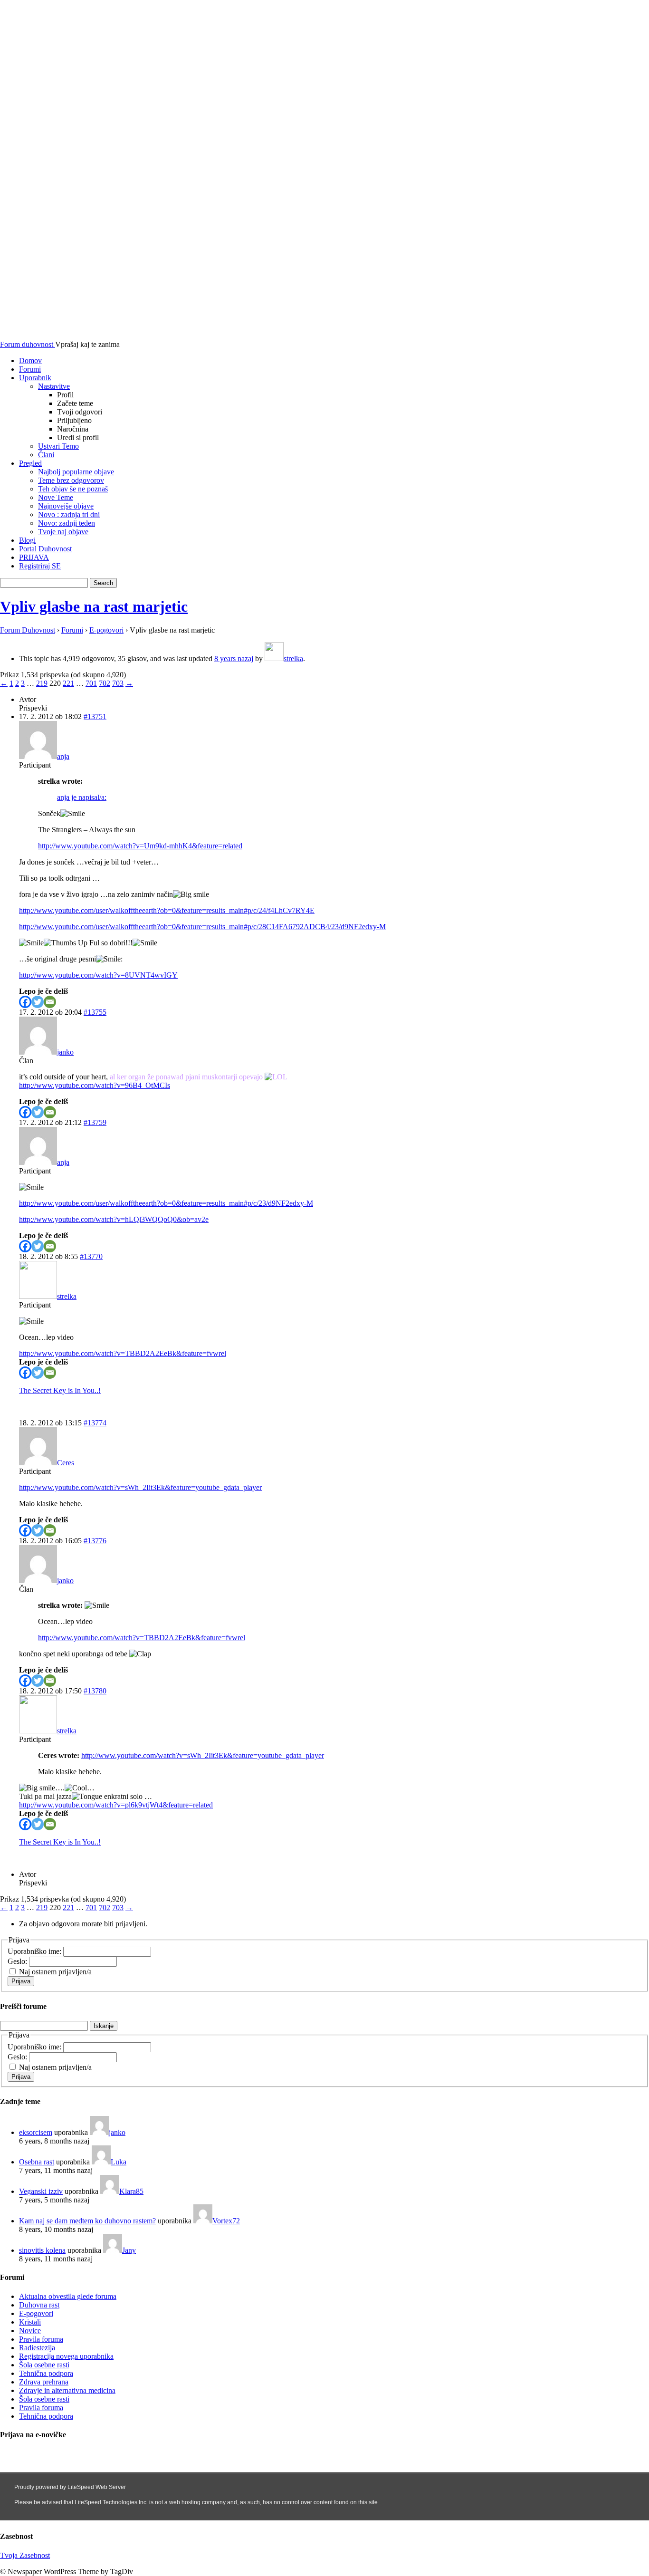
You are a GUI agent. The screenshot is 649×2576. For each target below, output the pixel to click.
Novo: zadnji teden (67, 523)
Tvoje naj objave (63, 532)
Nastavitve (54, 386)
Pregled (30, 463)
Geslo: (18, 1961)
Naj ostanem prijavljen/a (55, 1972)
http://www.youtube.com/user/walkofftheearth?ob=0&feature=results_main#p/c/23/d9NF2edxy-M (166, 1203)
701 (91, 683)
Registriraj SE (40, 566)
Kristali (30, 2322)
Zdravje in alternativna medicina (67, 2390)
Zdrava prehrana (44, 2382)
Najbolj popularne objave (76, 472)
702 (105, 683)
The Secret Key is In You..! (60, 1390)
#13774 (95, 1423)
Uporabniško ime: (35, 1951)
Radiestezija (37, 2348)
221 (68, 683)
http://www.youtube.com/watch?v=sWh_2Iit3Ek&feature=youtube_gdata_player (140, 1487)
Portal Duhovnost (45, 549)
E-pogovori (106, 630)
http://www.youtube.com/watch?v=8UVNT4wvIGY (98, 975)
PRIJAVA (34, 557)
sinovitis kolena (42, 2250)
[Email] (50, 1002)
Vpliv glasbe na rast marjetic (94, 606)
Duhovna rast (39, 2305)
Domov (30, 360)
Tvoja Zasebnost (25, 2555)
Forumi (30, 369)
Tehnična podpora (46, 2373)
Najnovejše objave (66, 506)
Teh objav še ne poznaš (73, 489)
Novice (30, 2331)
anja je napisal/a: (82, 797)
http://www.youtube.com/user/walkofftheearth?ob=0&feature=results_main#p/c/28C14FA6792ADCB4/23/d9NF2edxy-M (202, 927)
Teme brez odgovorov (71, 480)
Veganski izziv (41, 2191)
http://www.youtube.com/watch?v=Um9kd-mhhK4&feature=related (140, 846)
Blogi (27, 540)
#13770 (91, 1256)
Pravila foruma (41, 2339)
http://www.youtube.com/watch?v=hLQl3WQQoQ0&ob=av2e (114, 1219)
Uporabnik (35, 378)
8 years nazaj (234, 658)
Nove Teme (56, 497)
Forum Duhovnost (28, 630)
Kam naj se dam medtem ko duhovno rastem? (87, 2221)
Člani (46, 455)
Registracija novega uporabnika (66, 2356)
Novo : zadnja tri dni (69, 514)
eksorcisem (36, 2132)
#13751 (95, 716)
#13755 (95, 1012)
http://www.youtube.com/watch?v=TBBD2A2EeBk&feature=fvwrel (123, 1353)
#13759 (95, 1122)
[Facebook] (25, 1002)
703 (118, 683)
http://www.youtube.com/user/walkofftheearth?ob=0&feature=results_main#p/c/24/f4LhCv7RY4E (167, 910)
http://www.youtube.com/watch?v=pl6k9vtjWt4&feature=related (116, 1805)
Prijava (21, 1981)
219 (42, 683)
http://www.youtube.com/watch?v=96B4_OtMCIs (95, 1085)
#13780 (95, 1691)
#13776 (95, 1541)
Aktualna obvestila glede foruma (68, 2296)
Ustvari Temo (58, 446)
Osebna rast (37, 2162)
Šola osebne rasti (44, 2365)
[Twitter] (38, 1002)
